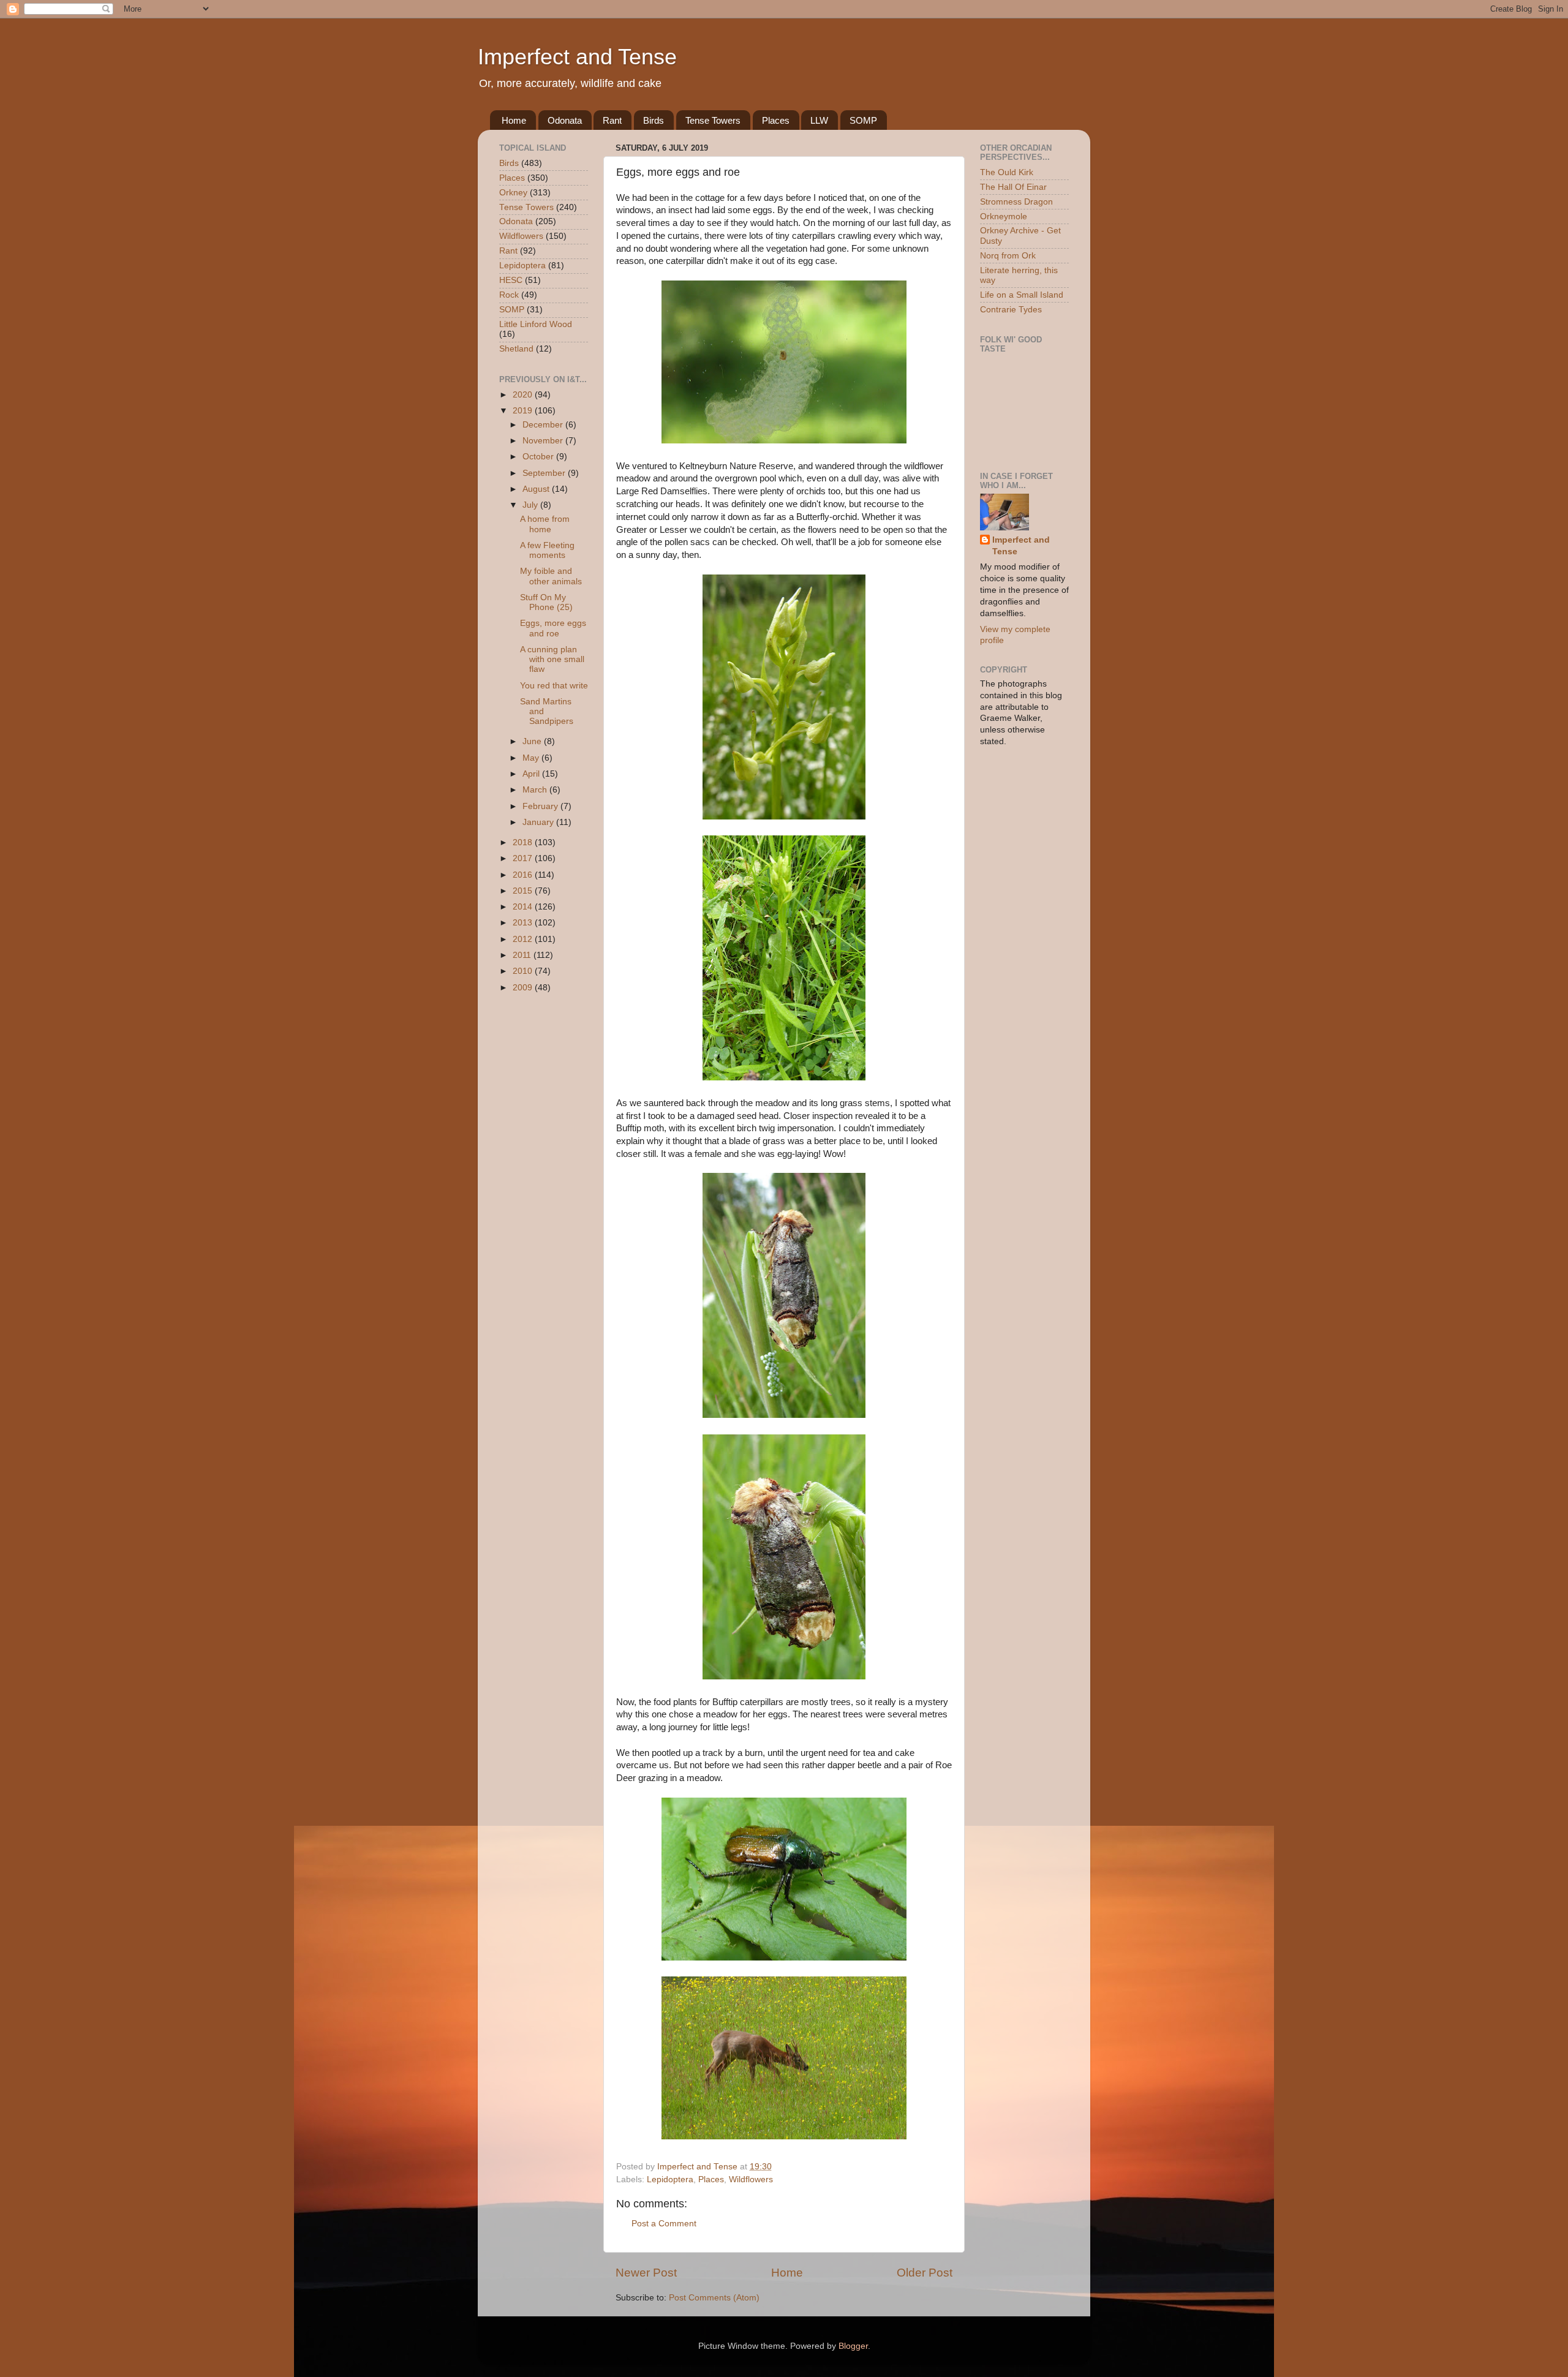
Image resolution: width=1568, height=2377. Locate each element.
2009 (524, 988)
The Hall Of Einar (1013, 187)
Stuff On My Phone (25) (546, 602)
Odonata (565, 120)
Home (514, 120)
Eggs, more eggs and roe (553, 628)
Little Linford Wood (536, 324)
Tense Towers (713, 120)
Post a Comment (664, 2224)
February (541, 806)
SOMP (863, 120)
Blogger (853, 2346)
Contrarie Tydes (1011, 310)
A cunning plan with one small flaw (552, 659)
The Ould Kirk (1007, 172)
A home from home (545, 524)
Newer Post (646, 2273)
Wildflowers (751, 2179)
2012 (524, 939)
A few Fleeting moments (547, 550)
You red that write (554, 686)
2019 (524, 411)
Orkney (513, 193)
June (533, 741)
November (544, 441)
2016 (524, 875)
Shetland (516, 349)
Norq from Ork (1008, 256)
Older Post (925, 2273)
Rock (509, 295)
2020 (524, 395)
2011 (523, 955)
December (544, 425)
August (537, 489)
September (545, 473)
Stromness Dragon (1016, 202)
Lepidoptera (670, 2179)
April (532, 774)
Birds (654, 120)
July (531, 505)
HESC (511, 280)
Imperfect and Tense (577, 57)
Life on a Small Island (1022, 295)
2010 (524, 971)
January (539, 822)
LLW (819, 120)
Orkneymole (1004, 217)
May (532, 758)
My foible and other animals (551, 576)
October (539, 457)
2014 (524, 907)
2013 (524, 923)
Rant (612, 120)
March (536, 790)
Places (776, 120)
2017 (524, 858)
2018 (524, 842)
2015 (524, 891)
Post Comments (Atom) (714, 2298)
